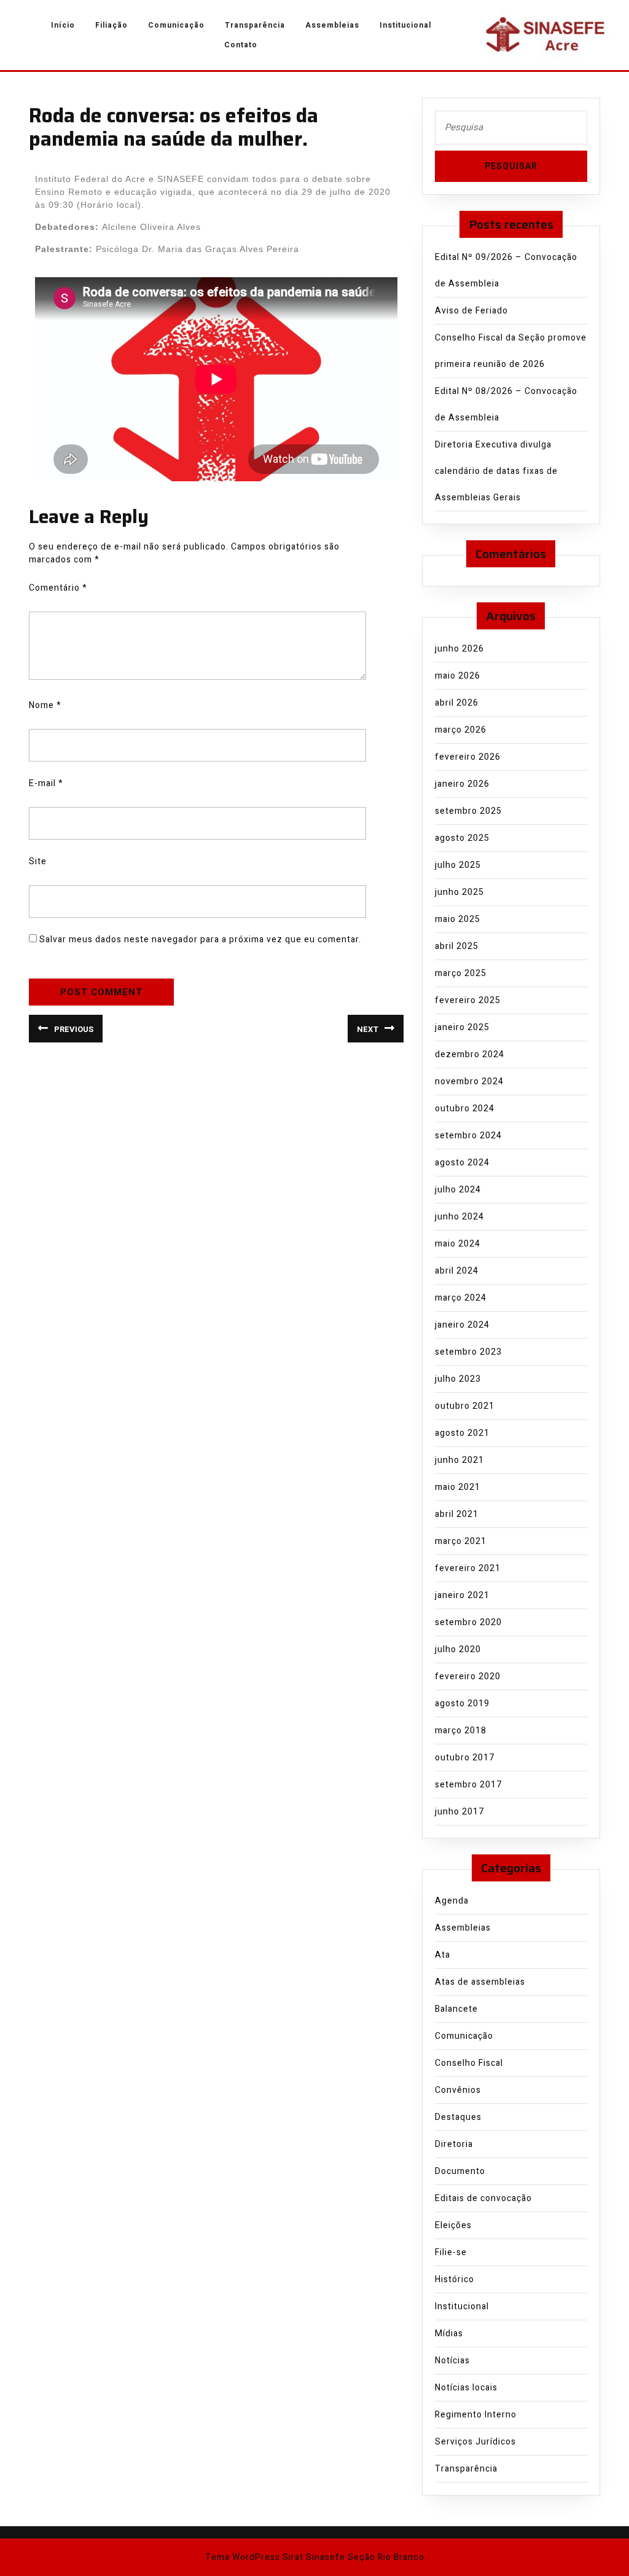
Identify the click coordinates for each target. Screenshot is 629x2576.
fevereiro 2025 (468, 1000)
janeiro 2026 (462, 784)
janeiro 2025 (462, 1027)
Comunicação (176, 25)
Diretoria (454, 2144)
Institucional (405, 25)
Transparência (255, 25)
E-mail (46, 783)
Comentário (58, 588)
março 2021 (461, 1541)
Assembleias (332, 25)
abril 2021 (457, 1514)
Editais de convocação (483, 2198)
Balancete (456, 2009)
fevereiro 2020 (468, 1676)
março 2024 (461, 1298)
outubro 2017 (465, 1758)
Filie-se (451, 2252)
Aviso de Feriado (471, 311)
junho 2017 (459, 1812)
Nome (45, 705)
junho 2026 (459, 649)
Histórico (455, 2279)
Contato (241, 45)
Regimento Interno (476, 2415)
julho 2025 (458, 865)
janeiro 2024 (462, 1325)
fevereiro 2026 (468, 757)
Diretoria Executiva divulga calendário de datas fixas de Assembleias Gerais (496, 471)
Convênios (458, 2090)
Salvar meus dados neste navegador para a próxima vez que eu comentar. (200, 939)
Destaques (458, 2117)
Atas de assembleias (480, 1982)
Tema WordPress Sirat (254, 2557)
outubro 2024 (465, 1109)
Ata (443, 1955)
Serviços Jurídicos (475, 2442)
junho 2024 (459, 1217)
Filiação (111, 25)
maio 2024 (458, 1244)
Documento (460, 2171)
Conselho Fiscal (469, 2063)
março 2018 (461, 1731)
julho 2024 (458, 1190)
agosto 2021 (462, 1433)
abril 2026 (457, 703)
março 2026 (461, 730)
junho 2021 (459, 1460)
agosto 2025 (462, 838)
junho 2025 (459, 892)
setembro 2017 (468, 1785)
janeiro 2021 (462, 1595)
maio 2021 (458, 1487)
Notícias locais (466, 2388)
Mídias (449, 2334)
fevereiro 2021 (468, 1568)
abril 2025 (457, 946)
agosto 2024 (462, 1163)
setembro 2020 (468, 1622)
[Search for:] (511, 131)
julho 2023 (458, 1379)
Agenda (452, 1901)
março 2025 (461, 973)
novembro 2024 (469, 1081)
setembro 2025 (468, 811)
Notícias (452, 2361)
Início (63, 25)
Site (38, 861)
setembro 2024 (468, 1136)
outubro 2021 (465, 1406)
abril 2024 (457, 1271)
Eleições (453, 2225)
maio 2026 (458, 676)
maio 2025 (458, 919)
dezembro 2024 (470, 1054)
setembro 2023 (468, 1352)
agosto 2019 (462, 1704)
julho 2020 (458, 1649)
